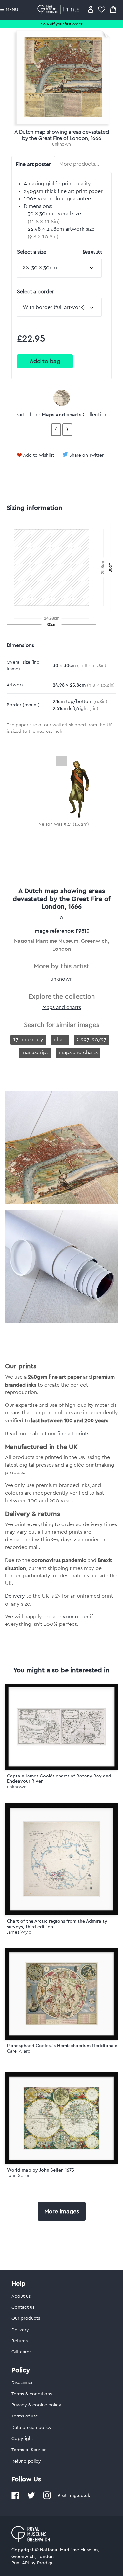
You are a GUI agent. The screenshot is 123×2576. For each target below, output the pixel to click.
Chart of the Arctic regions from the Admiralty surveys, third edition (57, 1924)
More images (62, 2211)
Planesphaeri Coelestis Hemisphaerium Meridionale (62, 2046)
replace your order (66, 1617)
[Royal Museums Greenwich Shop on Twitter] (31, 2498)
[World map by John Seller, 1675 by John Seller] (61, 2118)
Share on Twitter (86, 455)
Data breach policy (31, 2428)
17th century (28, 1040)
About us (21, 2296)
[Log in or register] (91, 9)
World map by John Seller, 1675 (41, 2170)
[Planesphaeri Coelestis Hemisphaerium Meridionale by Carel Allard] (61, 1994)
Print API (20, 2563)
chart (60, 1040)
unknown (61, 144)
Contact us (23, 2307)
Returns (20, 2341)
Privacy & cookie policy (36, 2405)
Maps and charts (61, 414)
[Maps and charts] (62, 398)
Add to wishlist (39, 455)
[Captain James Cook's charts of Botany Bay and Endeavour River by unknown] (61, 1727)
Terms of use (25, 2416)
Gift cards (21, 2352)
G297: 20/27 (92, 1040)
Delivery (15, 1596)
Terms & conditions (32, 2394)
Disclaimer (22, 2383)
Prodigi (45, 2563)
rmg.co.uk (79, 2495)
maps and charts (78, 1052)
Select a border (36, 292)
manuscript (35, 1052)
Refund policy (26, 2461)
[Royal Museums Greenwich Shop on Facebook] (15, 2498)
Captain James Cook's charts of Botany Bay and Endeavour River (59, 1779)
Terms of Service (29, 2450)
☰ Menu (9, 10)
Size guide (92, 252)
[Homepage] (60, 9)
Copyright (22, 2439)
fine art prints (73, 1434)
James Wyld (19, 1932)
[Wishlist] (102, 9)
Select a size (59, 252)
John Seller (18, 2175)
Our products (26, 2318)
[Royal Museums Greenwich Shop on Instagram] (47, 2498)
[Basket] (113, 9)
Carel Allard (19, 2051)
